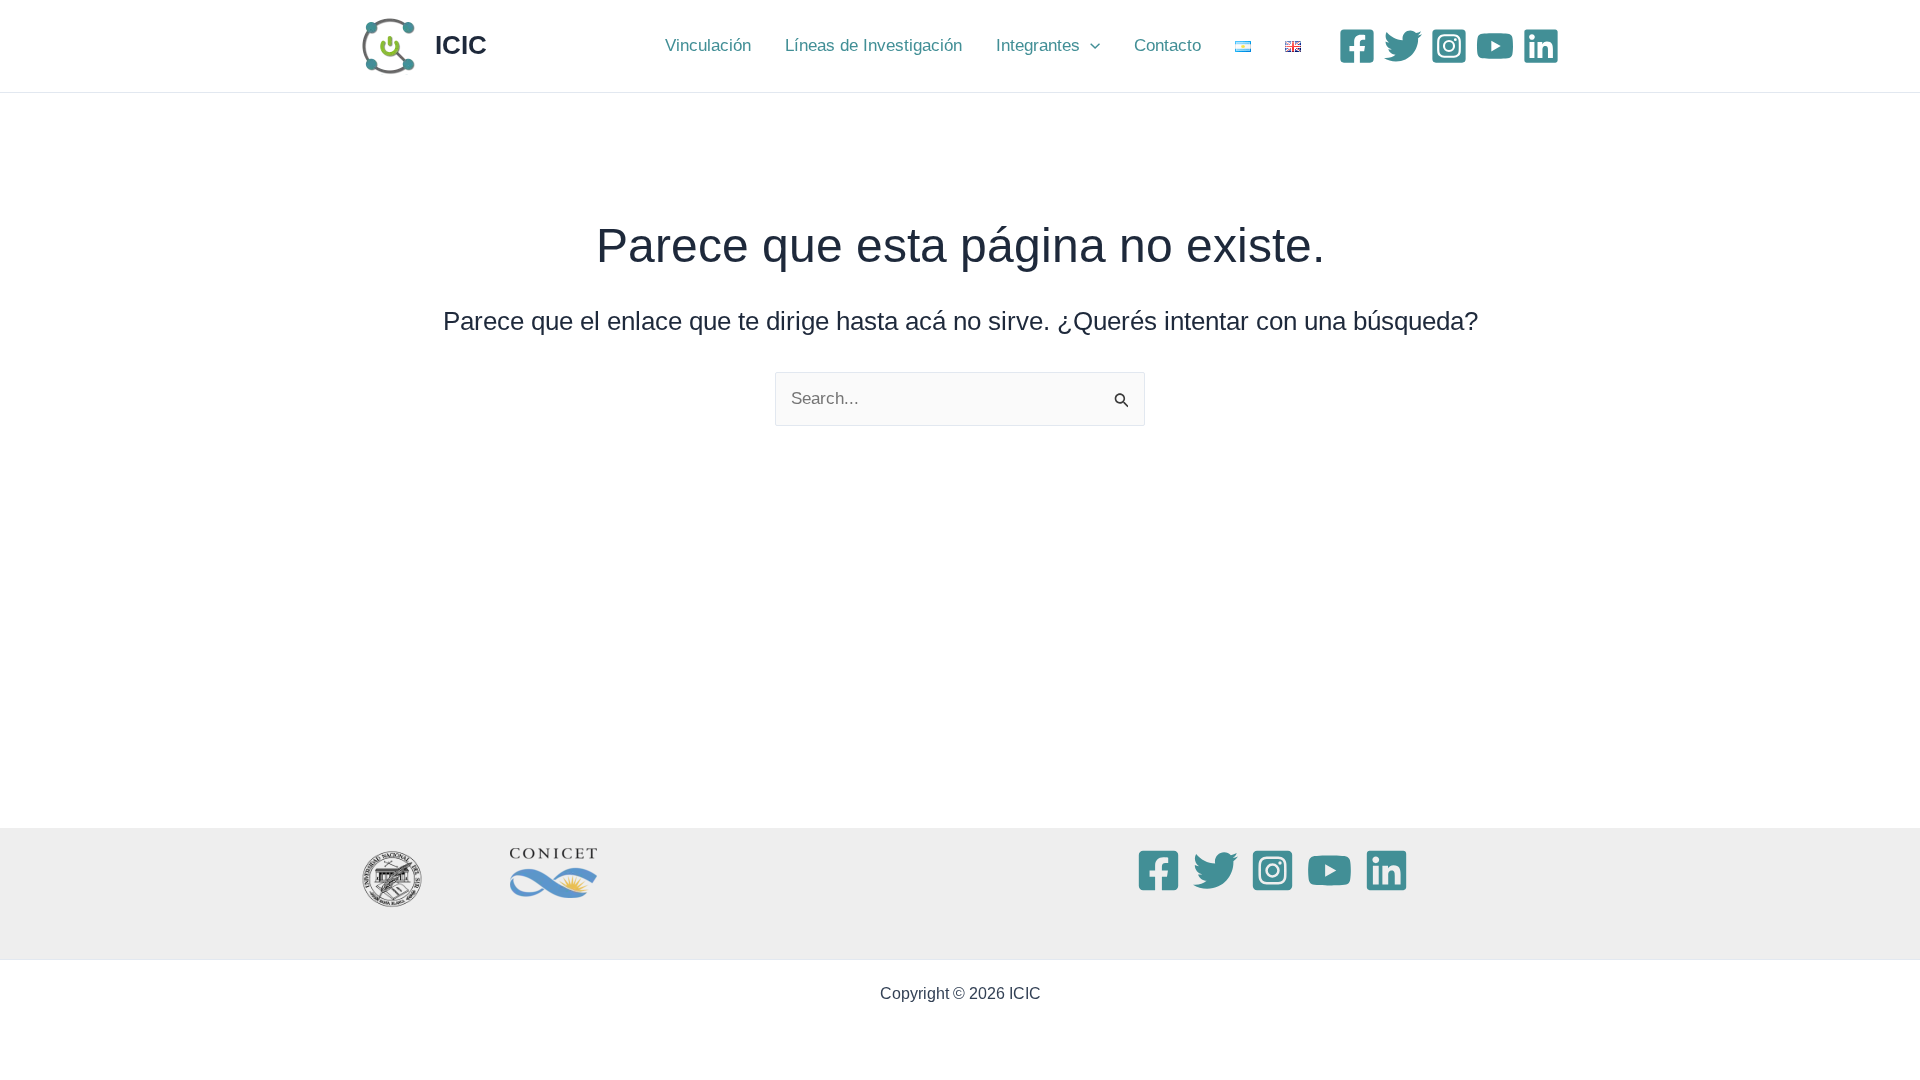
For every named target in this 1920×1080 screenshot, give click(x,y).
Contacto (1167, 45)
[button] (1090, 46)
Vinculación (708, 45)
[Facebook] (1357, 46)
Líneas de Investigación (873, 45)
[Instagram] (1449, 46)
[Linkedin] (1541, 46)
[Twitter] (1403, 46)
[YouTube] (1495, 46)
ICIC (461, 45)
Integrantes (1038, 45)
